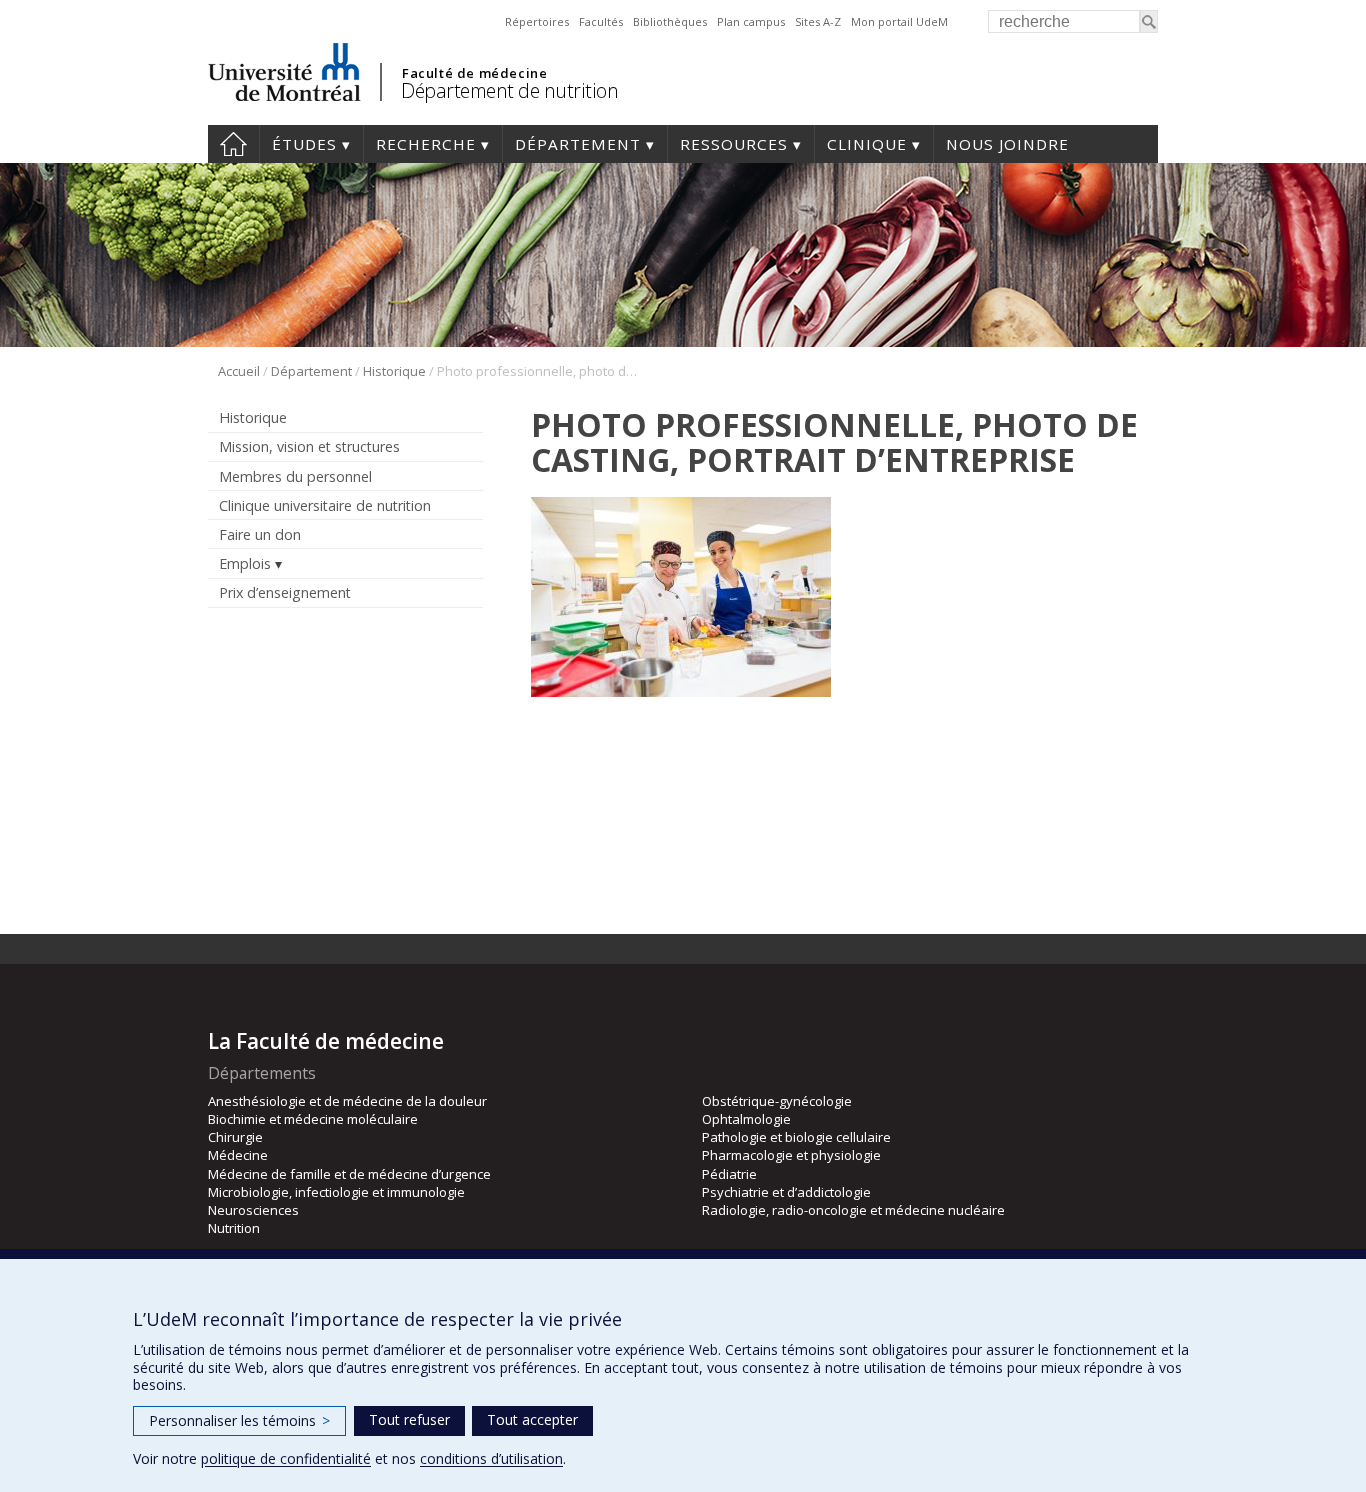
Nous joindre (1007, 144)
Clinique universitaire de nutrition (325, 505)
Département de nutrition (509, 90)
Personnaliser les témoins (239, 1420)
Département (578, 144)
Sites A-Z (818, 21)
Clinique (867, 144)
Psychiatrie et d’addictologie (786, 1192)
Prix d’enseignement (285, 592)
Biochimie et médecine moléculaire (313, 1119)
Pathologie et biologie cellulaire (796, 1137)
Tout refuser (409, 1419)
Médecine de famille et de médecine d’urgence (349, 1174)
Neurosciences (253, 1210)
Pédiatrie (729, 1174)
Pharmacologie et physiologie (791, 1155)
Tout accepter (532, 1419)
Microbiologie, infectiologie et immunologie (336, 1192)
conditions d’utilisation (491, 1458)
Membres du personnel (295, 476)
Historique (394, 371)
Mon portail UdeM (899, 21)
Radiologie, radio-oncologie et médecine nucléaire (853, 1210)
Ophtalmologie (746, 1119)
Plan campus (751, 21)
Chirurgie (235, 1137)
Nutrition (234, 1228)
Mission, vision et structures (309, 446)
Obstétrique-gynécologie (777, 1101)
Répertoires (537, 21)
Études (304, 144)
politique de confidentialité (286, 1458)
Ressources (734, 144)
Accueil (233, 144)
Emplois (245, 563)
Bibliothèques (670, 21)
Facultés (601, 21)
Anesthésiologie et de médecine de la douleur (347, 1101)
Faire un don (260, 534)
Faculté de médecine (474, 73)
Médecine (238, 1155)
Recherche (426, 144)
